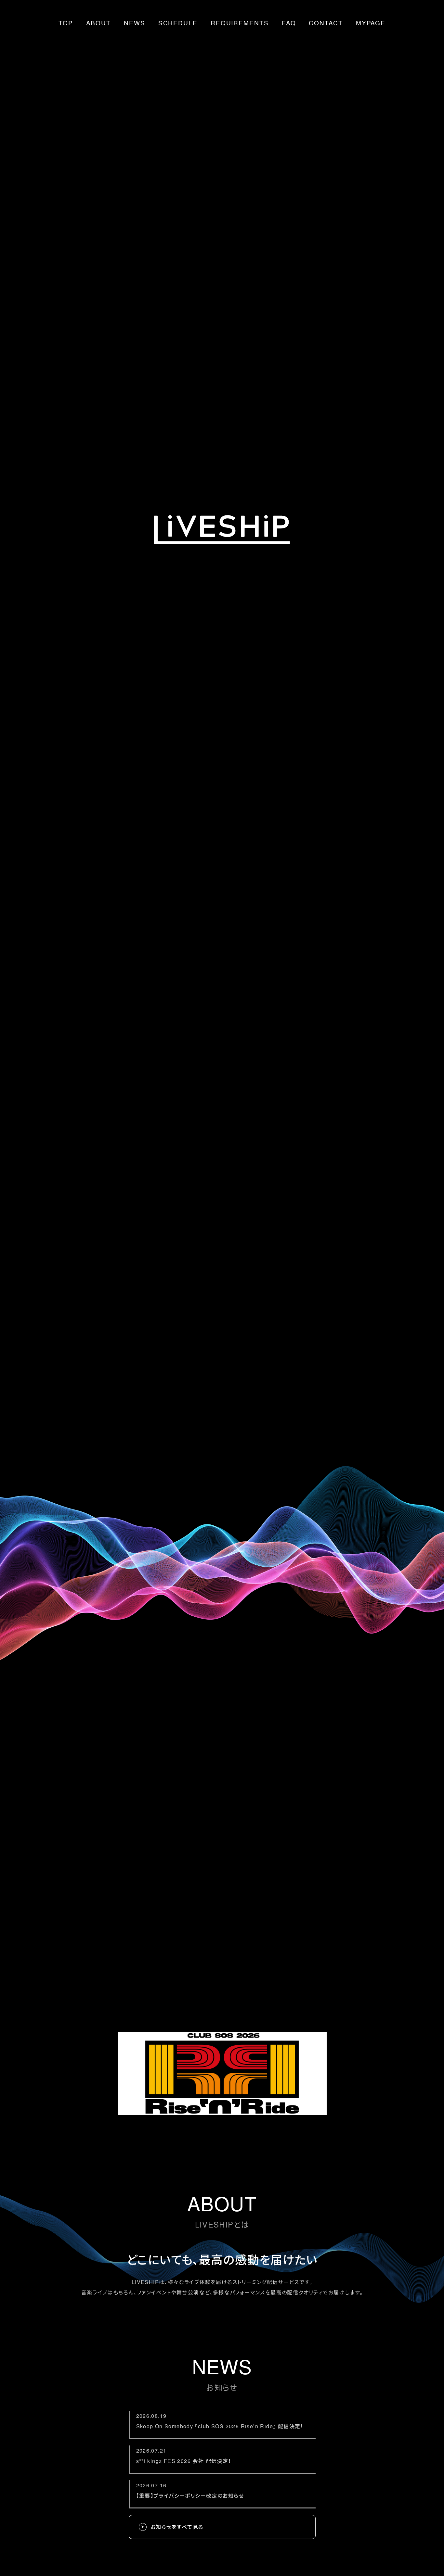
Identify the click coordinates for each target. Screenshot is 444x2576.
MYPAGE (371, 23)
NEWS (135, 23)
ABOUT (99, 23)
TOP (66, 23)
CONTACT (326, 23)
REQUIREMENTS (240, 23)
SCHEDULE (178, 23)
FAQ (289, 23)
